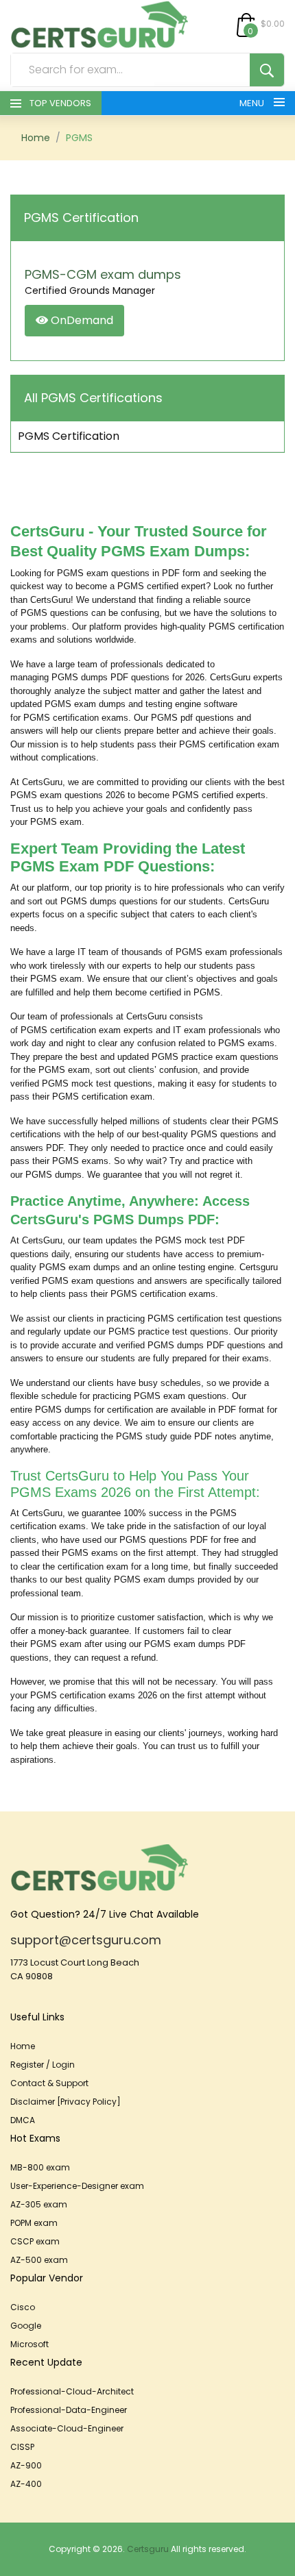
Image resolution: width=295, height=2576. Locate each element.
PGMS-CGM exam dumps (103, 274)
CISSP (22, 2447)
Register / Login (43, 2065)
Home (36, 138)
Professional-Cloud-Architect (72, 2391)
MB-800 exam (40, 2167)
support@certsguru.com (86, 1940)
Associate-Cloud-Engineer (67, 2428)
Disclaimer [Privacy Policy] (66, 2102)
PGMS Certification (69, 436)
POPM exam (34, 2223)
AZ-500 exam (39, 2260)
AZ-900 (26, 2465)
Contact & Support (49, 2083)
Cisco (23, 2307)
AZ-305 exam (39, 2204)
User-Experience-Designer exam (77, 2186)
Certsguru (148, 2549)
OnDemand (81, 320)
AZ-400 (26, 2484)
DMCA (23, 2120)
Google (26, 2326)
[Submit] (267, 70)
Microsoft (29, 2344)
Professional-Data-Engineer (69, 2410)
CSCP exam (35, 2241)
